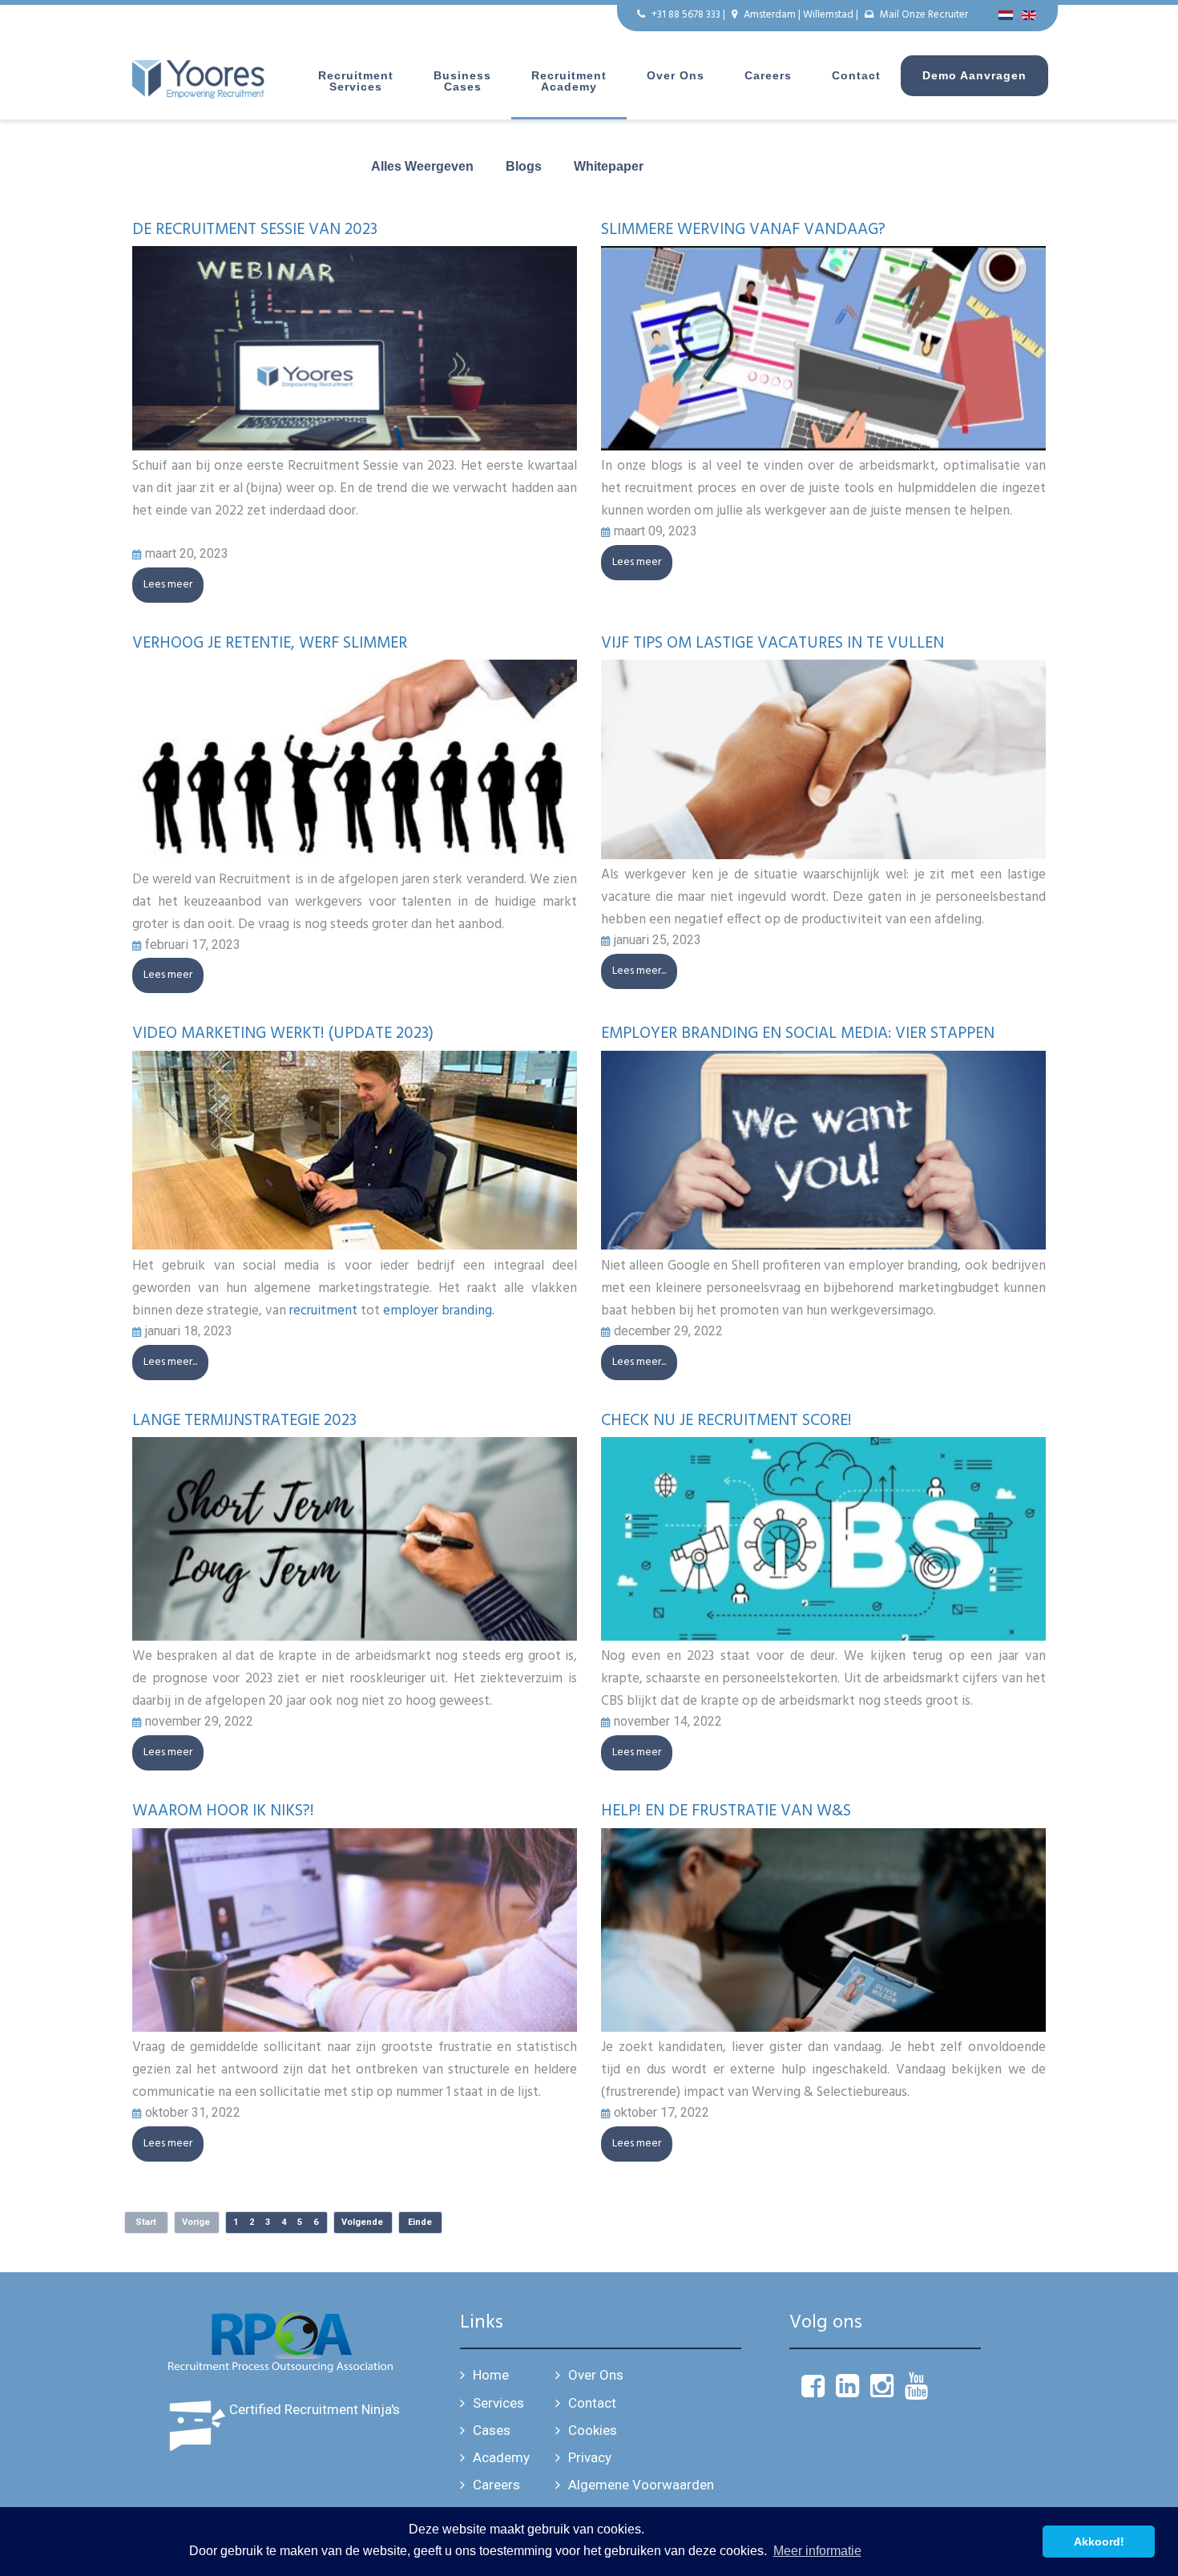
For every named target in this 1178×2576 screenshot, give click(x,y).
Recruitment (356, 81)
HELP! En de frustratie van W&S (726, 1811)
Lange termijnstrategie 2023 (244, 1421)
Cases (492, 2430)
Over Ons (596, 2375)
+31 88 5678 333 (686, 15)
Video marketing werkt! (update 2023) (283, 1034)
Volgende (362, 2222)
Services (498, 2403)
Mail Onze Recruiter (924, 15)
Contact (856, 75)
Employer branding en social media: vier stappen (798, 1034)
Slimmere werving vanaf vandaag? (743, 230)
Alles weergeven (422, 166)
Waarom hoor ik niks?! (223, 1811)
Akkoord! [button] (1099, 2542)
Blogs (524, 166)
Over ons (676, 75)
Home (491, 2375)
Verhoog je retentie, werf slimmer (270, 644)
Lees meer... (639, 971)
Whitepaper (609, 166)
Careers (768, 75)
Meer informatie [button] (817, 2551)
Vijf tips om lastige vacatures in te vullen (773, 644)
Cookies (593, 2430)
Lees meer (168, 585)
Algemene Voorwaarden (641, 2485)
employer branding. (439, 1311)
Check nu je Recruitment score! (726, 1421)
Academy (501, 2457)
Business (462, 81)
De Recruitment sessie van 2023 (255, 230)
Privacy (590, 2457)
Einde (420, 2222)
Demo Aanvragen (974, 75)
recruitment (323, 1311)
